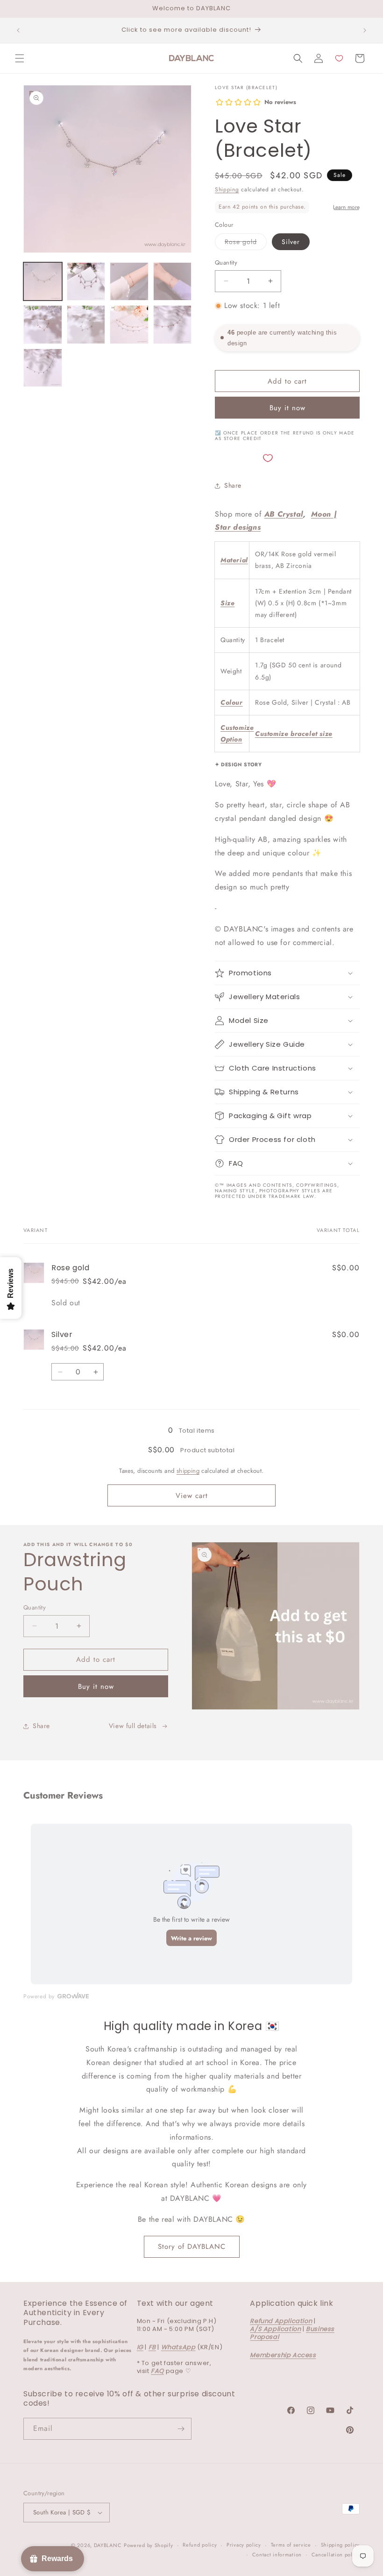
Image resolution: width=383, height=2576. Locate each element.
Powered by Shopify (149, 2545)
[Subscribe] (181, 2429)
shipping (188, 1471)
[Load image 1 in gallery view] (43, 282)
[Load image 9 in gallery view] (173, 325)
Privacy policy (244, 2545)
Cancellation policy (336, 2555)
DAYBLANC (108, 2545)
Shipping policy (340, 2545)
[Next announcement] (365, 30)
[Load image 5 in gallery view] (43, 325)
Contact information (277, 2555)
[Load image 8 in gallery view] (129, 325)
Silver (291, 242)
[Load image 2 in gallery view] (86, 282)
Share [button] (233, 485)
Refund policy (200, 2545)
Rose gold (246, 243)
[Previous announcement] (18, 30)
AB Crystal (284, 514)
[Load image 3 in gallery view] (129, 282)
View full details (133, 1726)
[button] (20, 58)
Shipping (227, 189)
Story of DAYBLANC (192, 2247)
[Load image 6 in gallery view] (86, 325)
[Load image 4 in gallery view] (173, 282)
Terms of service (291, 2545)
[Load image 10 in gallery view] (43, 368)
